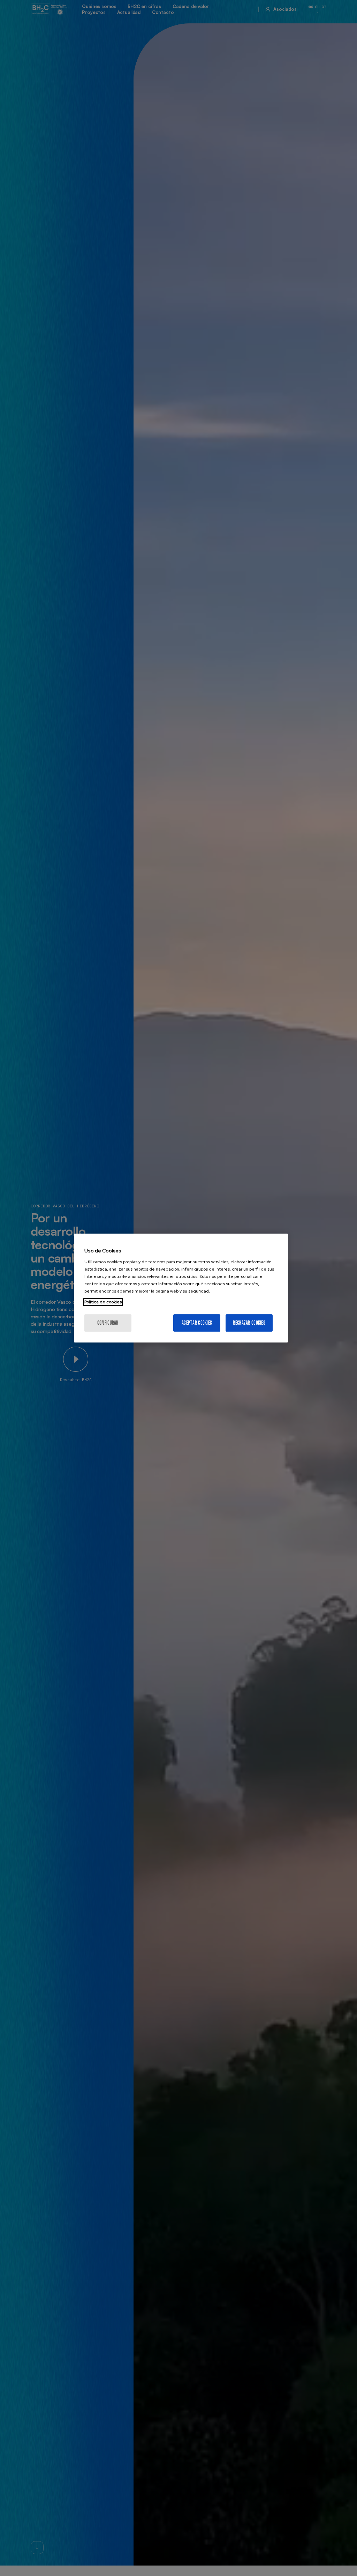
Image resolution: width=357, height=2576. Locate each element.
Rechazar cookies (249, 1323)
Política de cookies (103, 1302)
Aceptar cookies (197, 1323)
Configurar (108, 1323)
